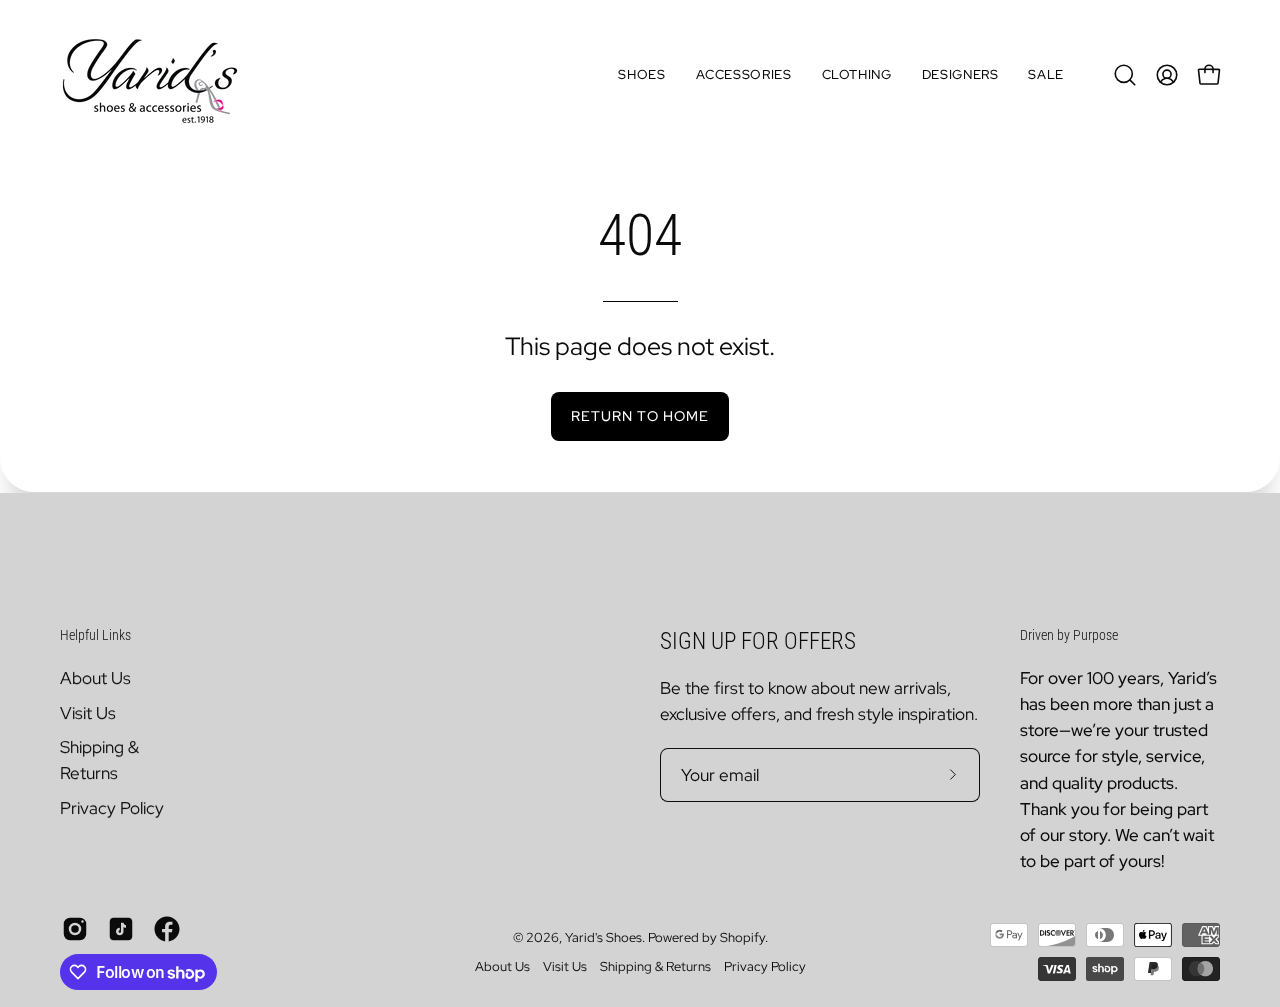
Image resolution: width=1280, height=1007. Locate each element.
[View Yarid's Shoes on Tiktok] (121, 930)
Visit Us (88, 712)
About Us (95, 678)
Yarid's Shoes (603, 937)
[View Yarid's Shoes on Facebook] (167, 930)
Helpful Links (95, 635)
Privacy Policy (112, 808)
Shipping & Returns (655, 967)
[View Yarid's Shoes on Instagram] (75, 930)
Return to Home (640, 415)
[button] (641, 75)
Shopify (742, 937)
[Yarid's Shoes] (150, 75)
